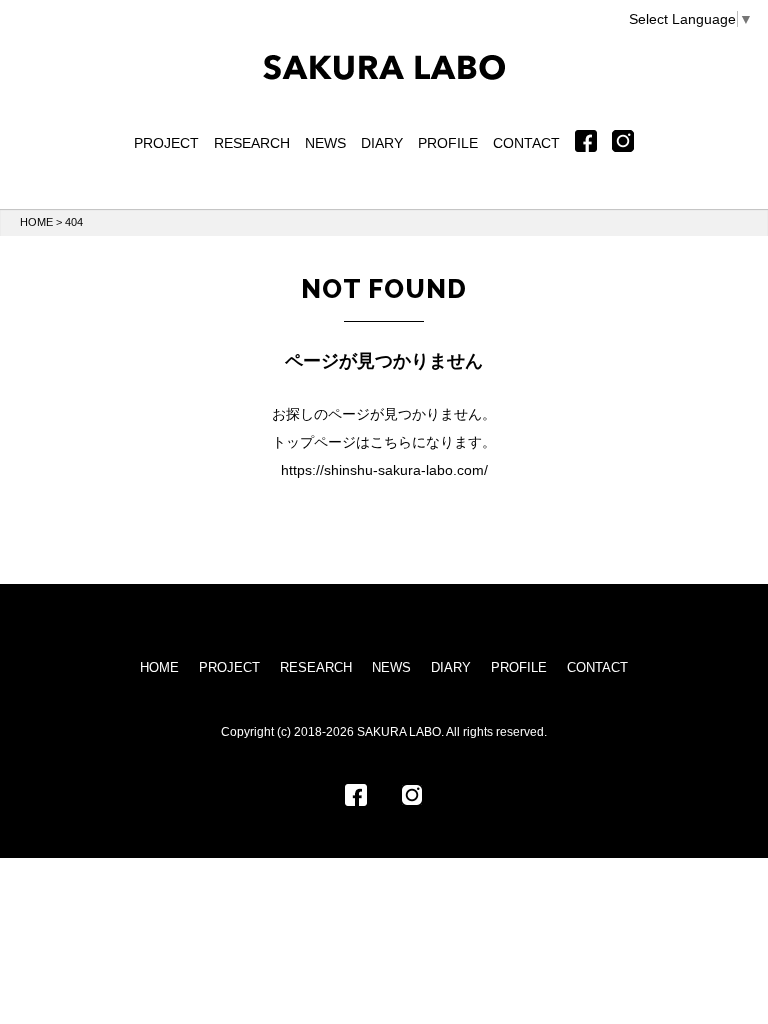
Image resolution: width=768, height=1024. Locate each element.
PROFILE (448, 143)
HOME (36, 222)
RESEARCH (252, 143)
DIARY (382, 143)
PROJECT (166, 143)
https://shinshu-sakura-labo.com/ (384, 470)
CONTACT (526, 143)
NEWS (325, 143)
